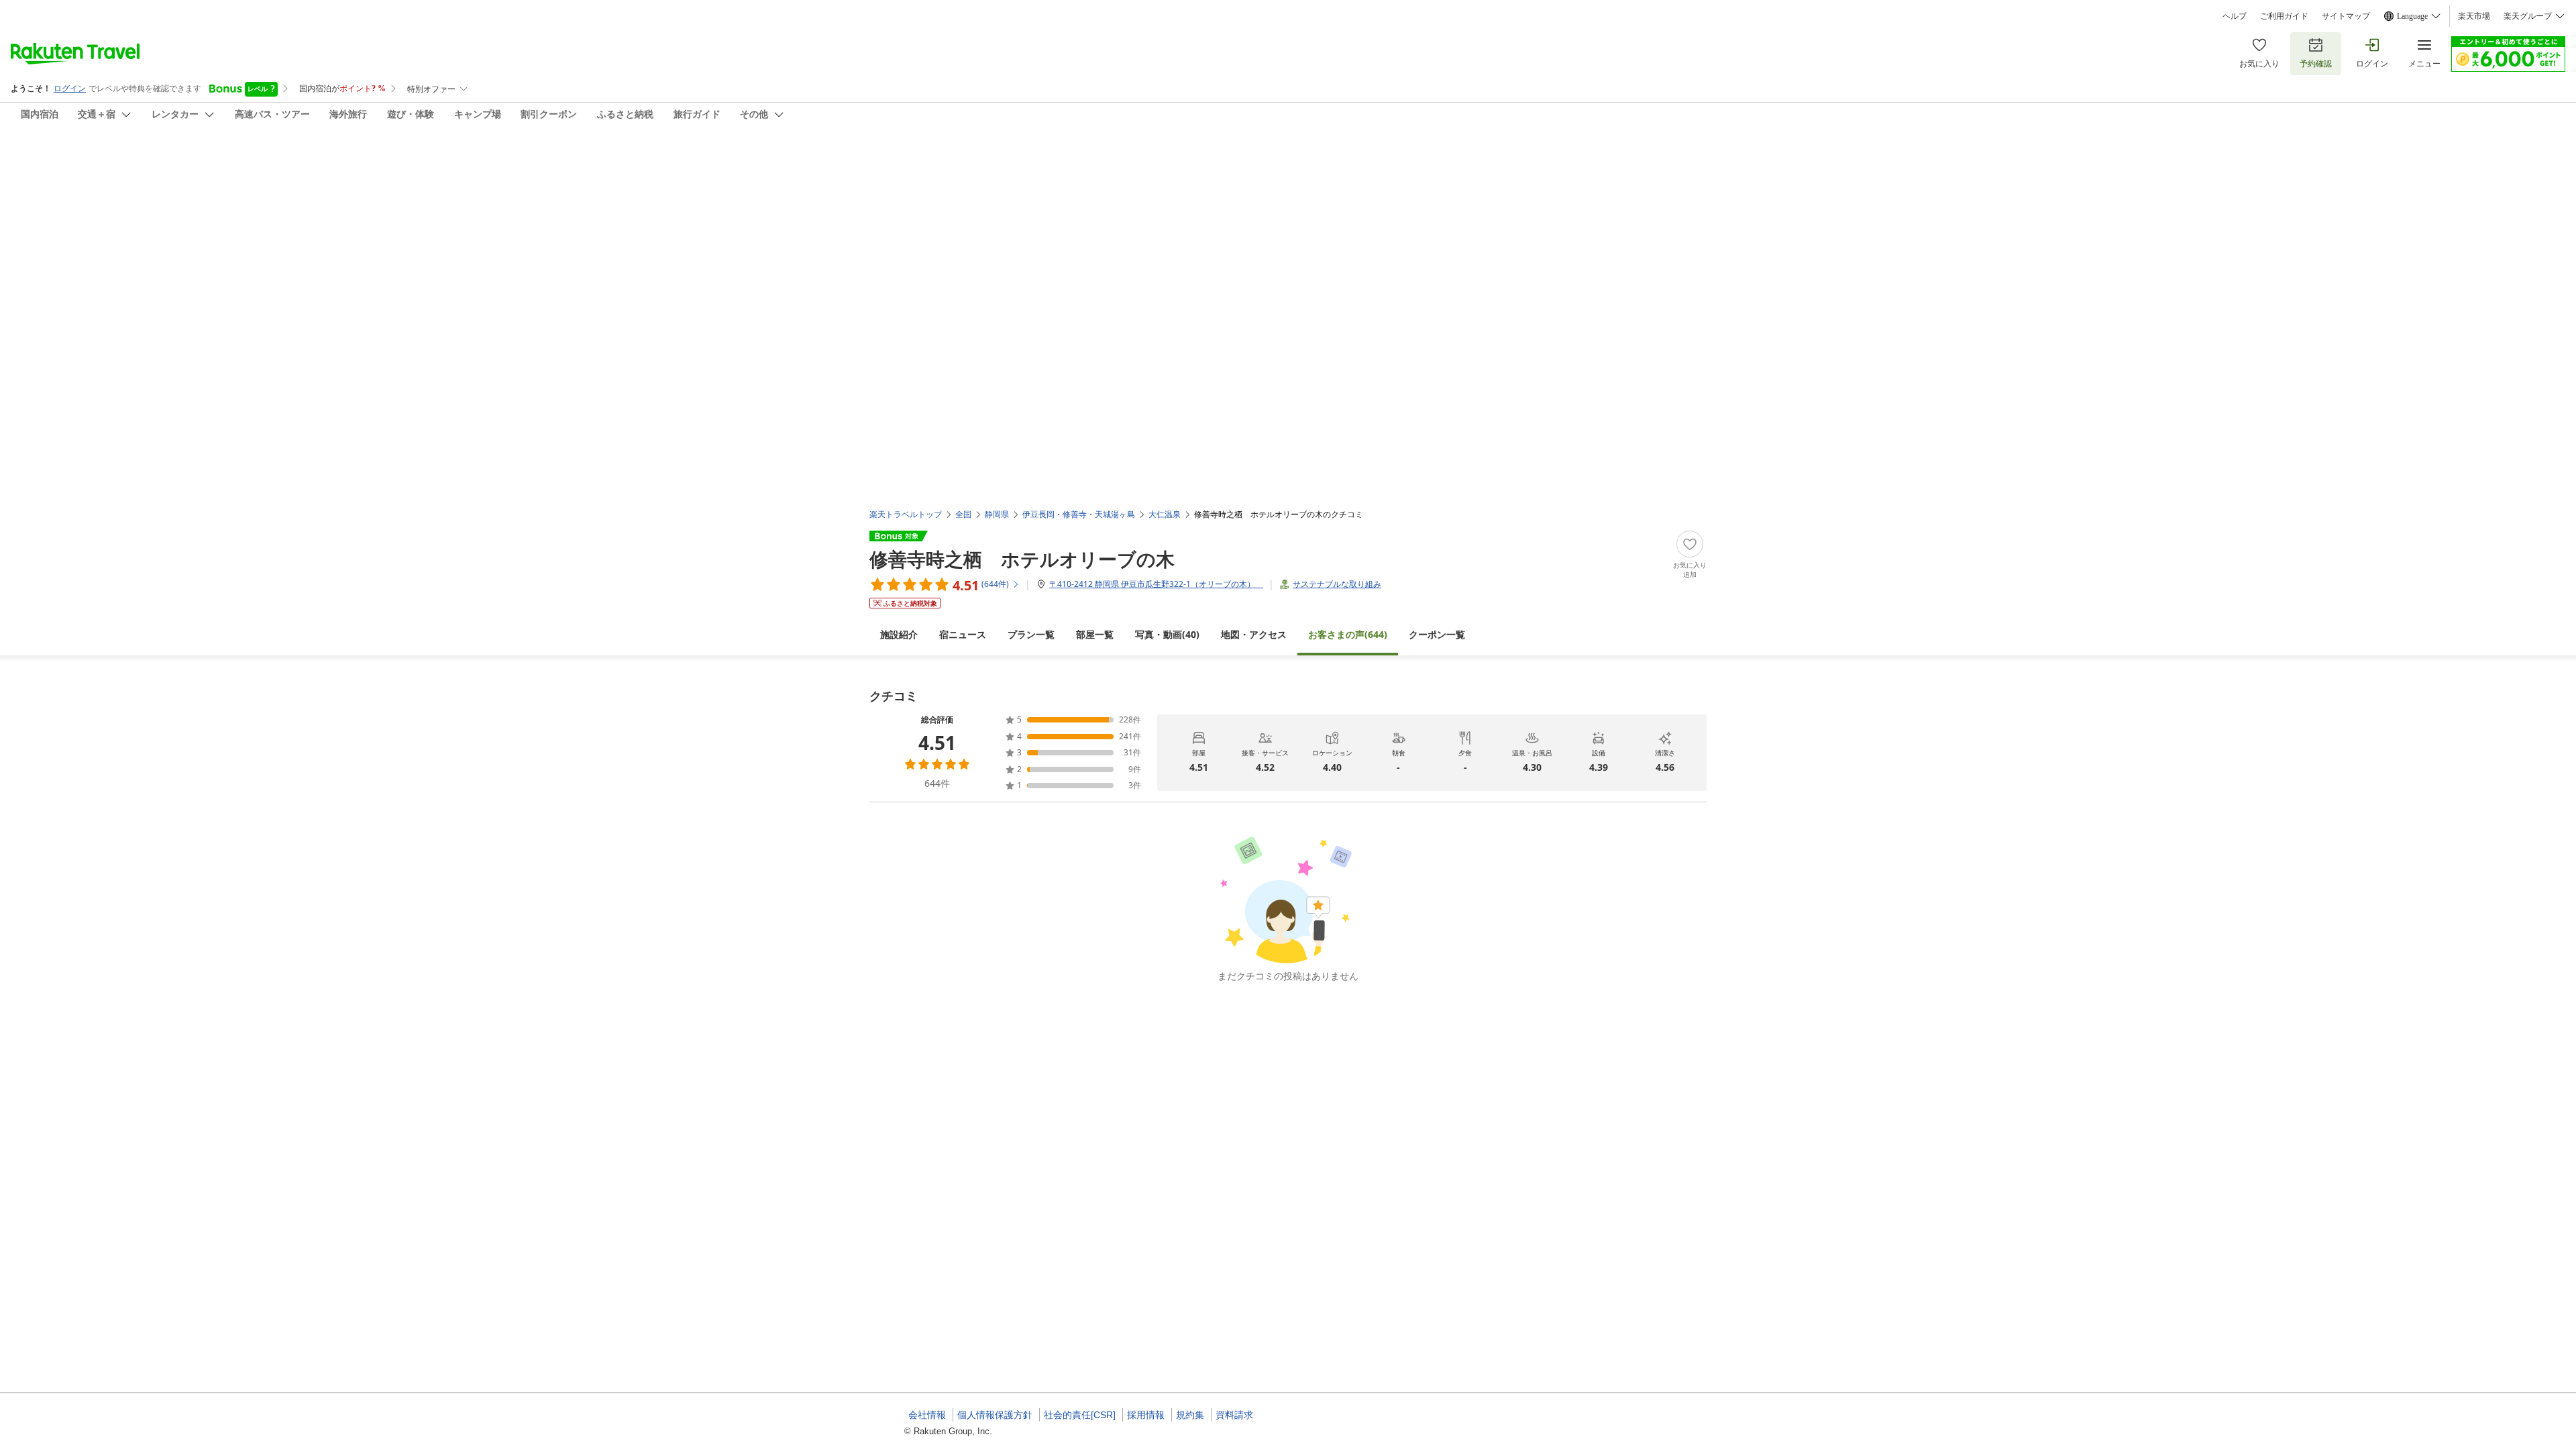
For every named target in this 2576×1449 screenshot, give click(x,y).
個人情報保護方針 (995, 1415)
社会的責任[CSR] (1080, 1415)
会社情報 (927, 1415)
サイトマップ (2346, 16)
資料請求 (1234, 1415)
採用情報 (1146, 1415)
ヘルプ (2235, 16)
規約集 (1190, 1415)
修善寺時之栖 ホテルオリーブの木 (1022, 559)
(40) (1167, 634)
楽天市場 (2474, 16)
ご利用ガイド (2284, 16)
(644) (1348, 634)
